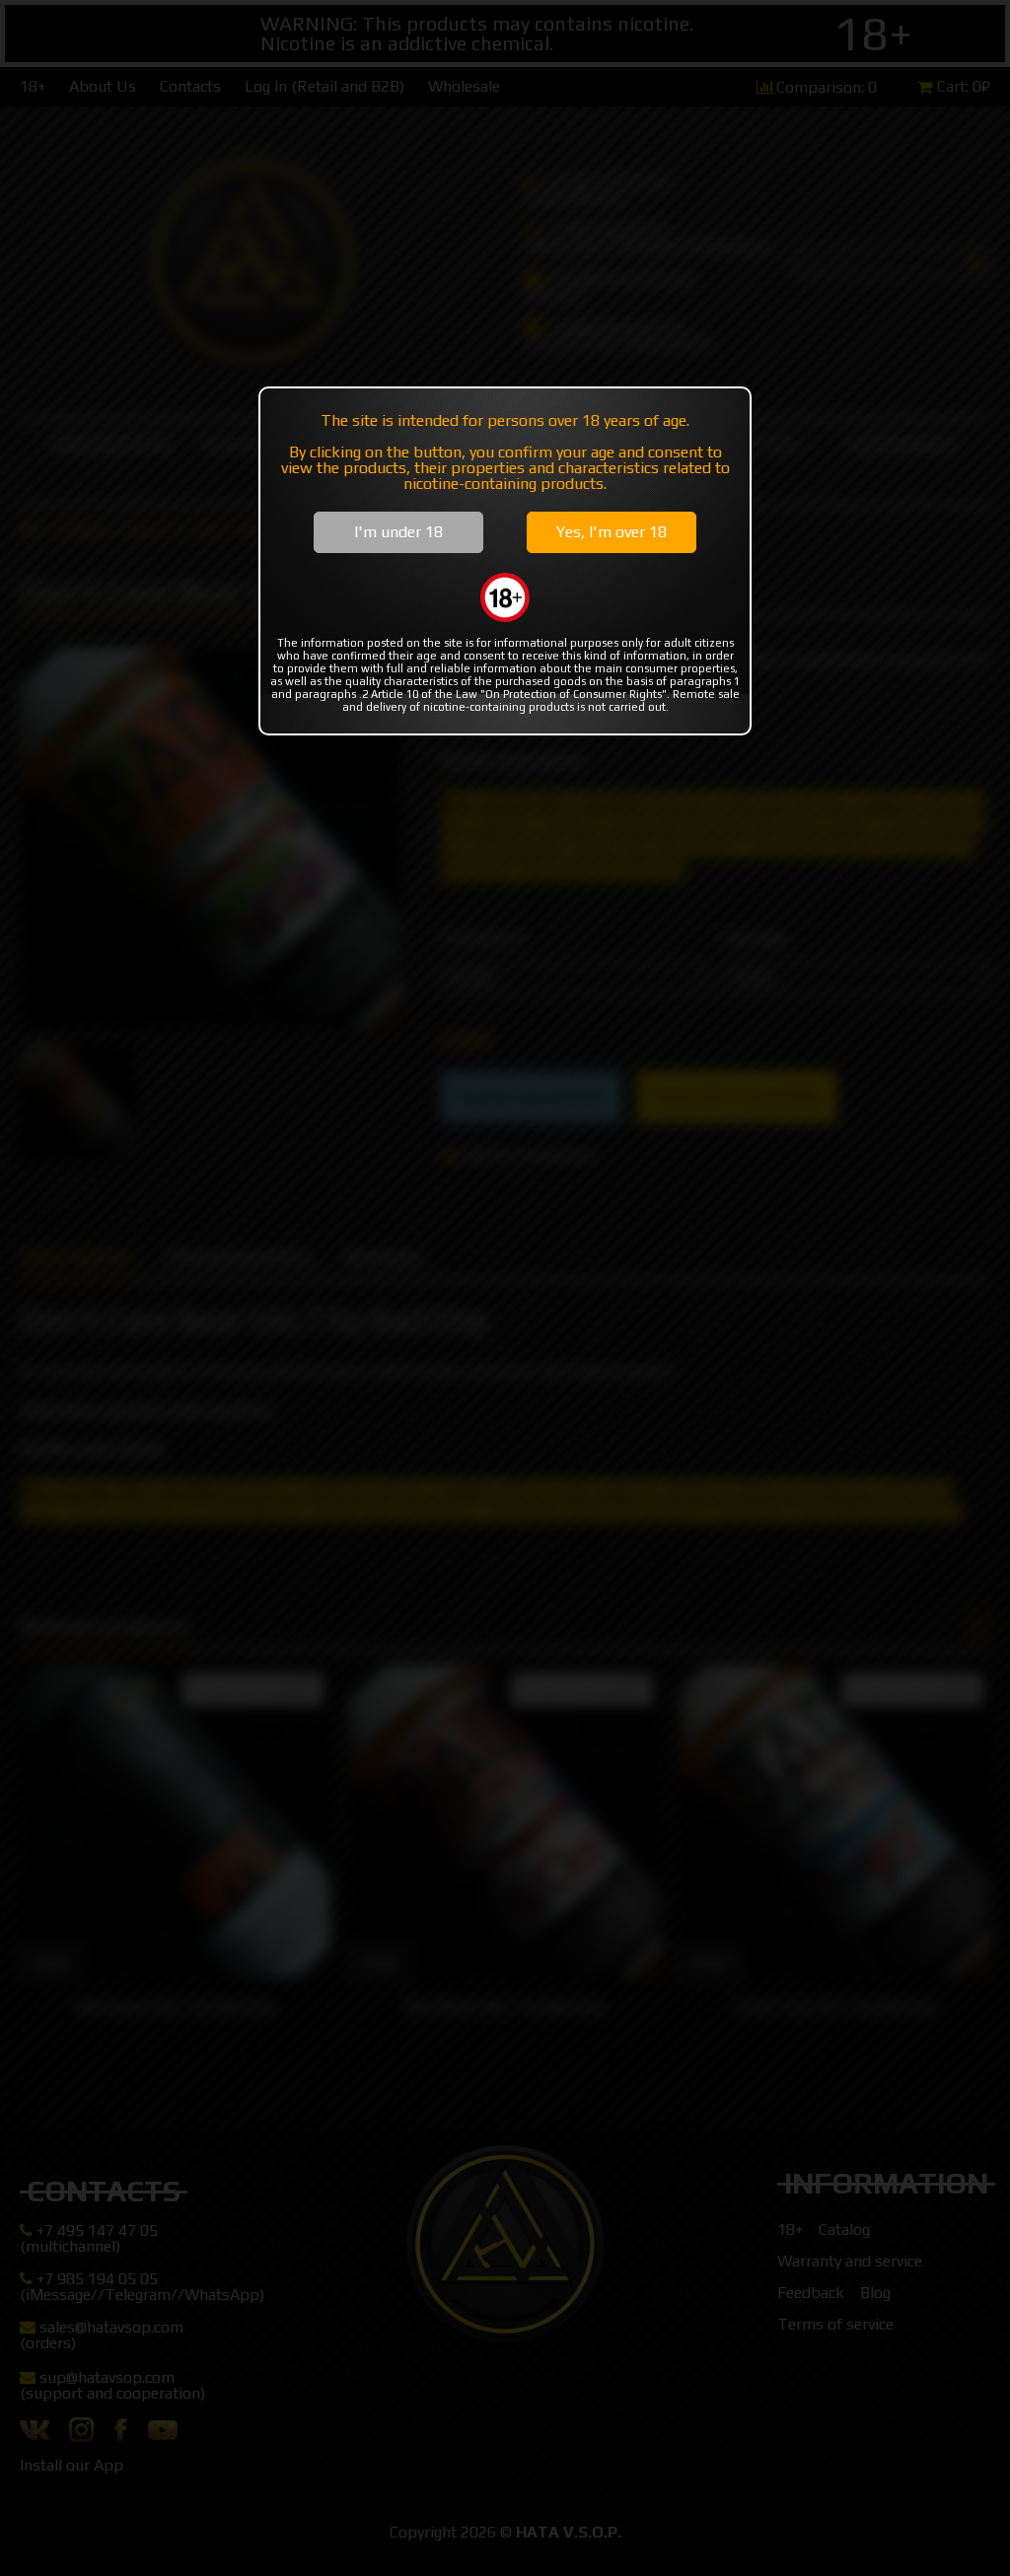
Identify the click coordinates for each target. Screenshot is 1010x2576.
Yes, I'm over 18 (612, 532)
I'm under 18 (398, 532)
